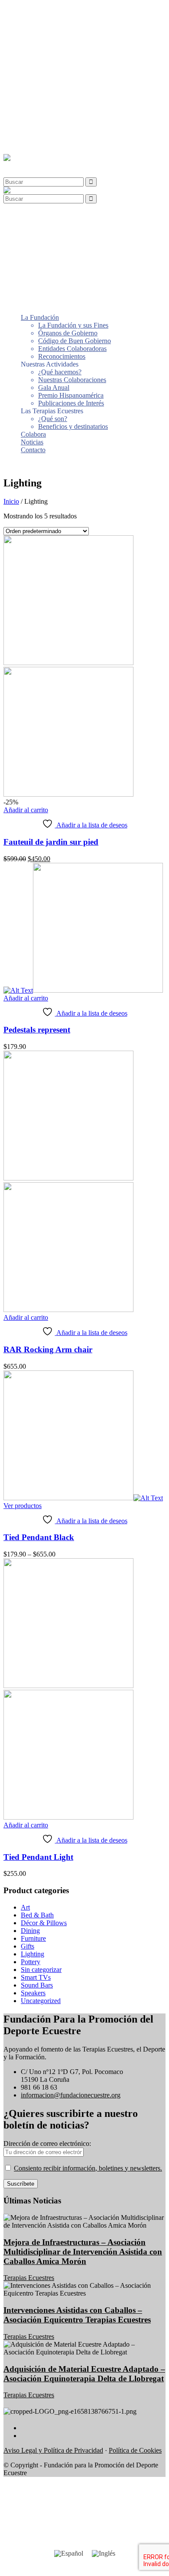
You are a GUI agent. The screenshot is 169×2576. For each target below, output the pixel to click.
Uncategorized (41, 2001)
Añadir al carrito (26, 810)
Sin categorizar (41, 1970)
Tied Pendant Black (39, 1537)
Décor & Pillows (44, 1923)
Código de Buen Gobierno (75, 34)
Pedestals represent (37, 1030)
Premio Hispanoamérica (71, 88)
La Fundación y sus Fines (73, 18)
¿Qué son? (53, 112)
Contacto (33, 143)
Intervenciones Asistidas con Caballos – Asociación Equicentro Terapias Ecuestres (77, 2315)
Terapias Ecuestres (29, 2278)
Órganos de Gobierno (68, 26)
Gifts (28, 1946)
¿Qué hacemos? (60, 65)
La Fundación (40, 11)
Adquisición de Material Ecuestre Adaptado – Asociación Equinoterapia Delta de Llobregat (84, 2374)
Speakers (33, 1993)
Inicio (11, 501)
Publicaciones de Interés (71, 96)
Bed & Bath (37, 1915)
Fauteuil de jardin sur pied (51, 842)
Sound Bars (37, 1985)
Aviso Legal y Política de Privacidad (53, 2450)
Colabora (33, 127)
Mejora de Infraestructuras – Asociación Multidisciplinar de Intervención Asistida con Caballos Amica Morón (83, 2252)
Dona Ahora (20, 465)
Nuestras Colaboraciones (72, 73)
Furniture (33, 1938)
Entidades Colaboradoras (72, 42)
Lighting (32, 1954)
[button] (23, 166)
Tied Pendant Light (38, 1857)
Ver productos (23, 1506)
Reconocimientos (62, 50)
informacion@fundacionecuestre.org (71, 2095)
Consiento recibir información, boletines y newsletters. (88, 2168)
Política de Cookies (135, 2450)
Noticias (32, 135)
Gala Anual (54, 81)
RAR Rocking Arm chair (48, 1349)
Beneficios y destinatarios (73, 120)
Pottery (31, 1962)
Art (25, 1907)
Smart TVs (36, 1977)
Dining (30, 1931)
